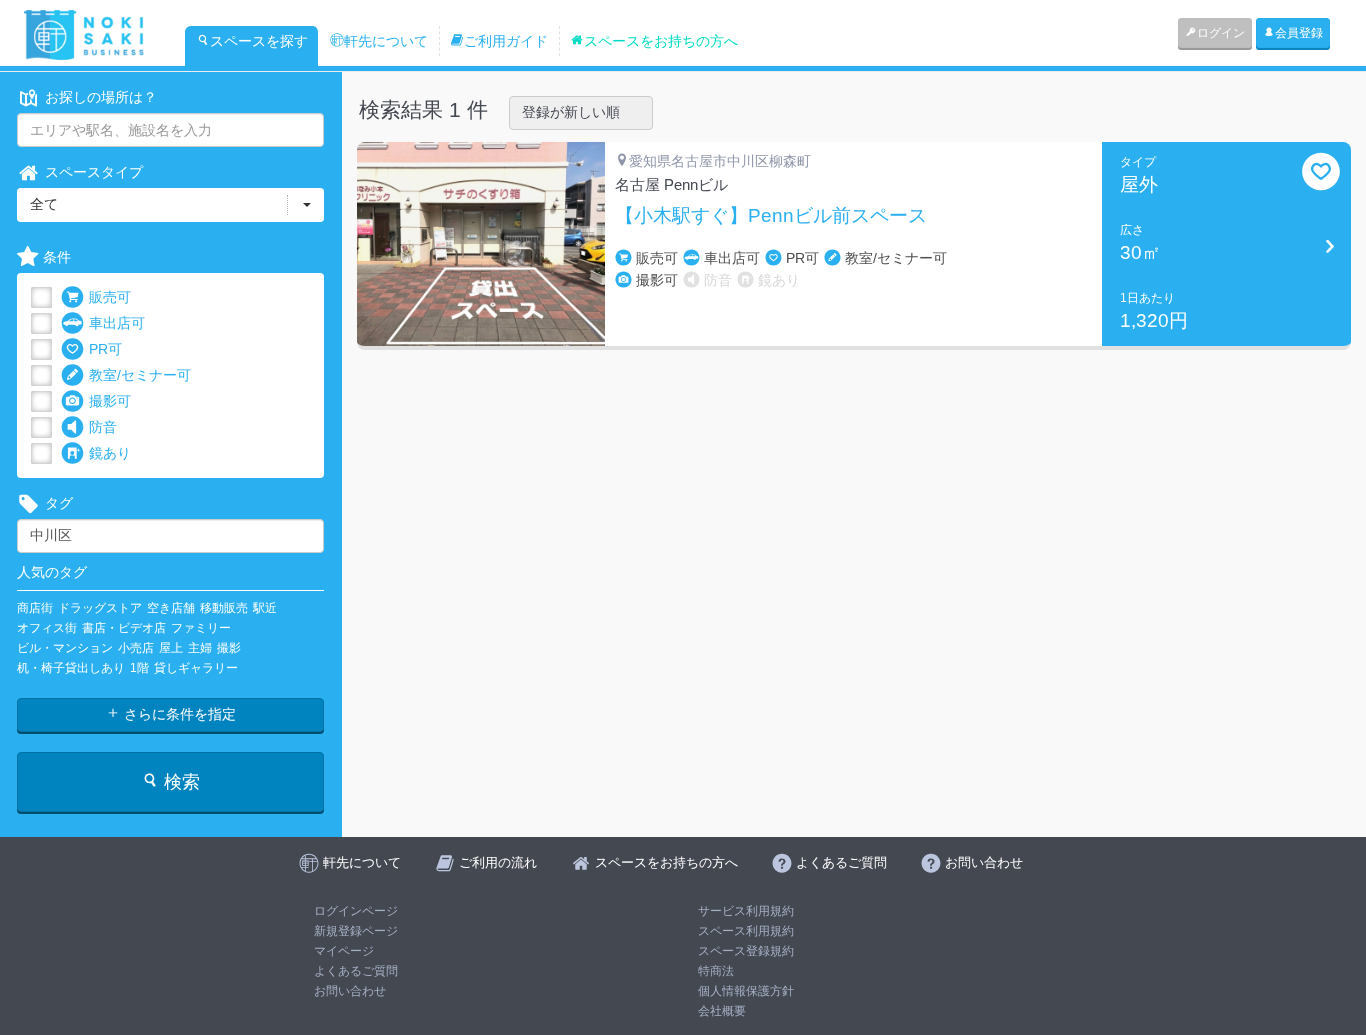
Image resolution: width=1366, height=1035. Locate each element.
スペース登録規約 (746, 951)
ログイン (1221, 33)
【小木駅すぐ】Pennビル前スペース (771, 216)
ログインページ (356, 911)
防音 (103, 427)
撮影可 (110, 401)
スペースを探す (259, 41)
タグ (59, 503)
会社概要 (722, 1011)
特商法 (716, 971)
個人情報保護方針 (746, 991)
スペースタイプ (94, 172)
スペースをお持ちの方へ (661, 41)
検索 (179, 782)
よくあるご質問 (356, 971)
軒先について (386, 41)
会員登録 (1299, 33)
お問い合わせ (350, 991)
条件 (57, 257)
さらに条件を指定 (178, 714)
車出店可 (117, 323)
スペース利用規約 (746, 931)
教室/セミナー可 (140, 375)
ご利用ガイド (506, 41)
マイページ (344, 951)
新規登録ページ (356, 931)
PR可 (105, 349)
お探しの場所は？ (101, 97)
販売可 (110, 297)
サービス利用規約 (746, 911)
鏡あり (110, 453)
